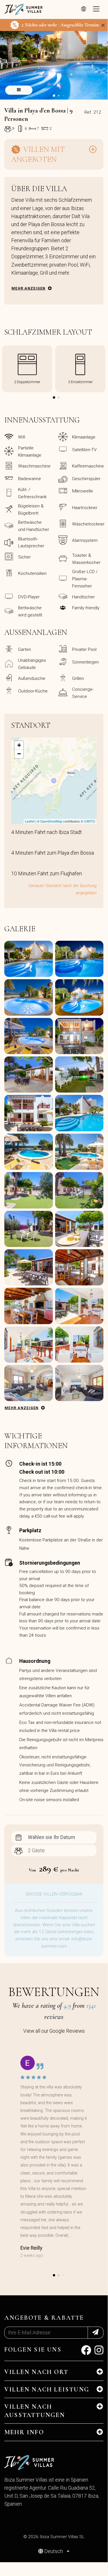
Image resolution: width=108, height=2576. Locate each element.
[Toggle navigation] (96, 9)
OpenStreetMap (51, 821)
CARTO (89, 821)
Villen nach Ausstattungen (35, 2411)
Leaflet (30, 821)
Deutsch (54, 2551)
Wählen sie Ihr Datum (51, 1837)
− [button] (19, 754)
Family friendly (86, 608)
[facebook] (86, 2352)
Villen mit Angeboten (38, 154)
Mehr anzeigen (29, 288)
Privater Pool (84, 649)
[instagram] (99, 2352)
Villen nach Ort (36, 2372)
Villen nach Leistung (47, 2389)
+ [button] (19, 745)
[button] (54, 96)
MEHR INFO (24, 2432)
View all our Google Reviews (54, 2031)
